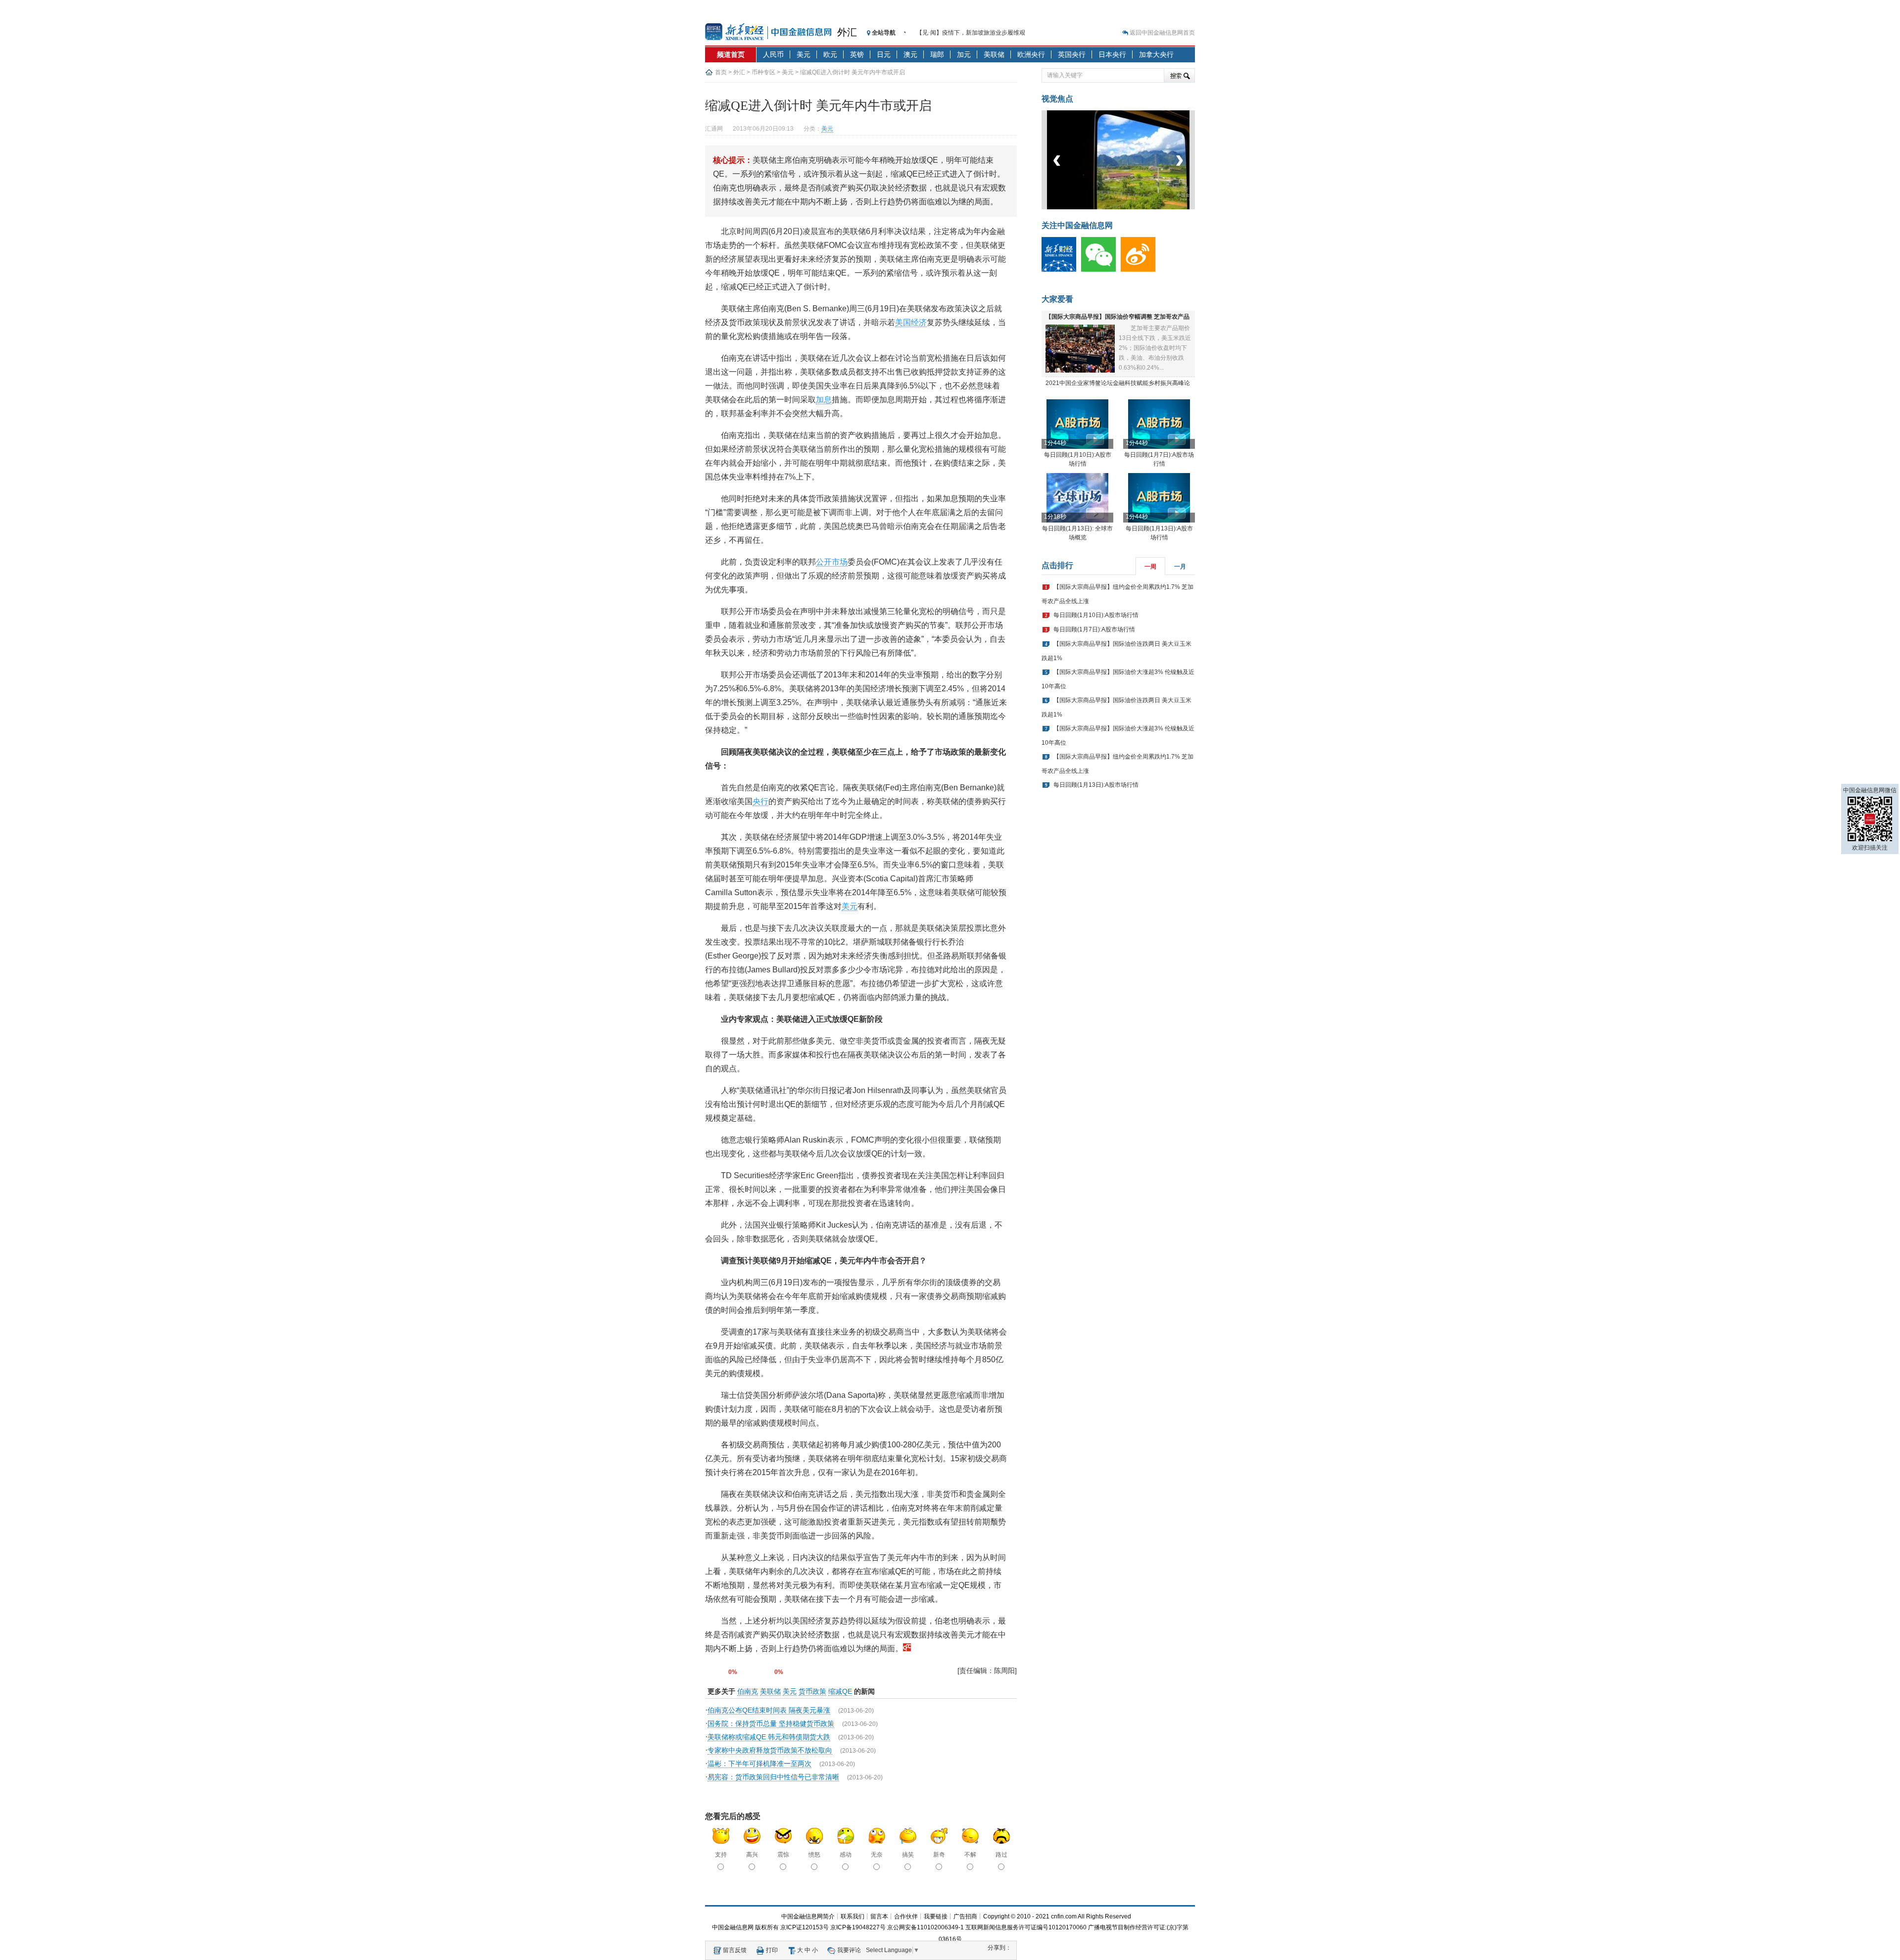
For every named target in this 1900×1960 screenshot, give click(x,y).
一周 (1150, 567)
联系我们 (853, 1916)
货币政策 (812, 1691)
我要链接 (936, 1916)
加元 (964, 54)
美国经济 (911, 322)
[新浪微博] (1140, 270)
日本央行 (1112, 54)
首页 (721, 72)
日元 (884, 54)
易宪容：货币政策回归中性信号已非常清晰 (773, 1777)
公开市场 (832, 562)
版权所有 (767, 1927)
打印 (772, 1950)
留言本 (879, 1916)
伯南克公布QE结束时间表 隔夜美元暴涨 (769, 1710)
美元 (804, 54)
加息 (824, 400)
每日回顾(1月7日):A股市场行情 (1094, 629)
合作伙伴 (906, 1916)
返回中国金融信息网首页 (1162, 33)
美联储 (994, 54)
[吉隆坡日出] (1127, 207)
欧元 (830, 54)
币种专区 (763, 72)
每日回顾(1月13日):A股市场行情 (1096, 785)
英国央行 (1072, 54)
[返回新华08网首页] (907, 1649)
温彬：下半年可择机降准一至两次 (760, 1764)
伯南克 (748, 1691)
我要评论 (849, 1950)
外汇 (847, 32)
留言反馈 (735, 1950)
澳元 (910, 54)
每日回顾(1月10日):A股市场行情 (1096, 615)
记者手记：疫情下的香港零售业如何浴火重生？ (979, 33)
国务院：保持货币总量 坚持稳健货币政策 (771, 1723)
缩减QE (840, 1691)
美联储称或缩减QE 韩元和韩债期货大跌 (769, 1737)
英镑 (857, 54)
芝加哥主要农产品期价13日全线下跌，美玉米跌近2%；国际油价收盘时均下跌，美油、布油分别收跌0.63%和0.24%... (1155, 348)
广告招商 (965, 1916)
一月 (1180, 567)
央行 (760, 801)
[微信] (1101, 270)
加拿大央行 (1156, 54)
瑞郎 (937, 54)
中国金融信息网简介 (808, 1916)
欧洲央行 (1031, 54)
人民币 (773, 54)
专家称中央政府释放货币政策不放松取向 (770, 1750)
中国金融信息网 (733, 1927)
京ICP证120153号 (805, 1927)
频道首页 (731, 54)
